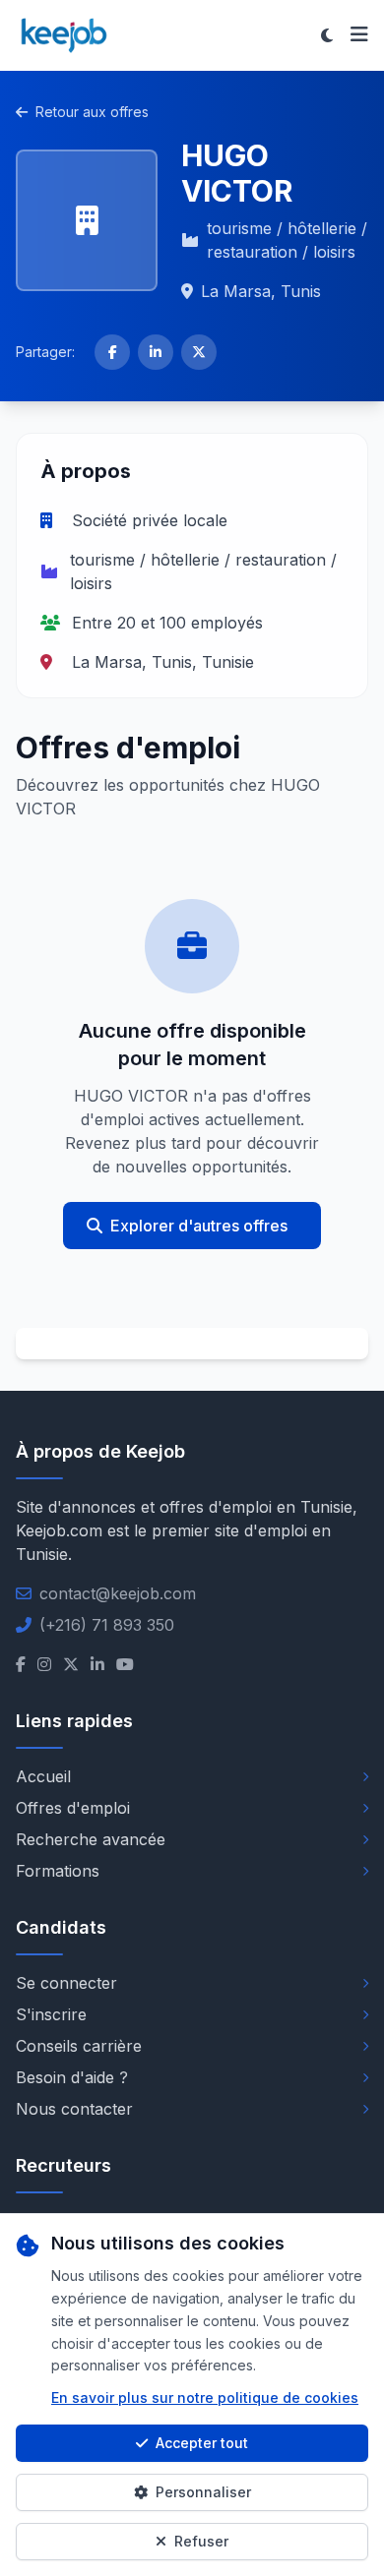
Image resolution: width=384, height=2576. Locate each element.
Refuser (201, 2541)
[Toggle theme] (327, 35)
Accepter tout (202, 2443)
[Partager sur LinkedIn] (156, 352)
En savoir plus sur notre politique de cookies (205, 2397)
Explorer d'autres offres (199, 1226)
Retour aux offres (92, 112)
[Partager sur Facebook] (112, 352)
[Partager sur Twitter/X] (199, 352)
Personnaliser (203, 2492)
